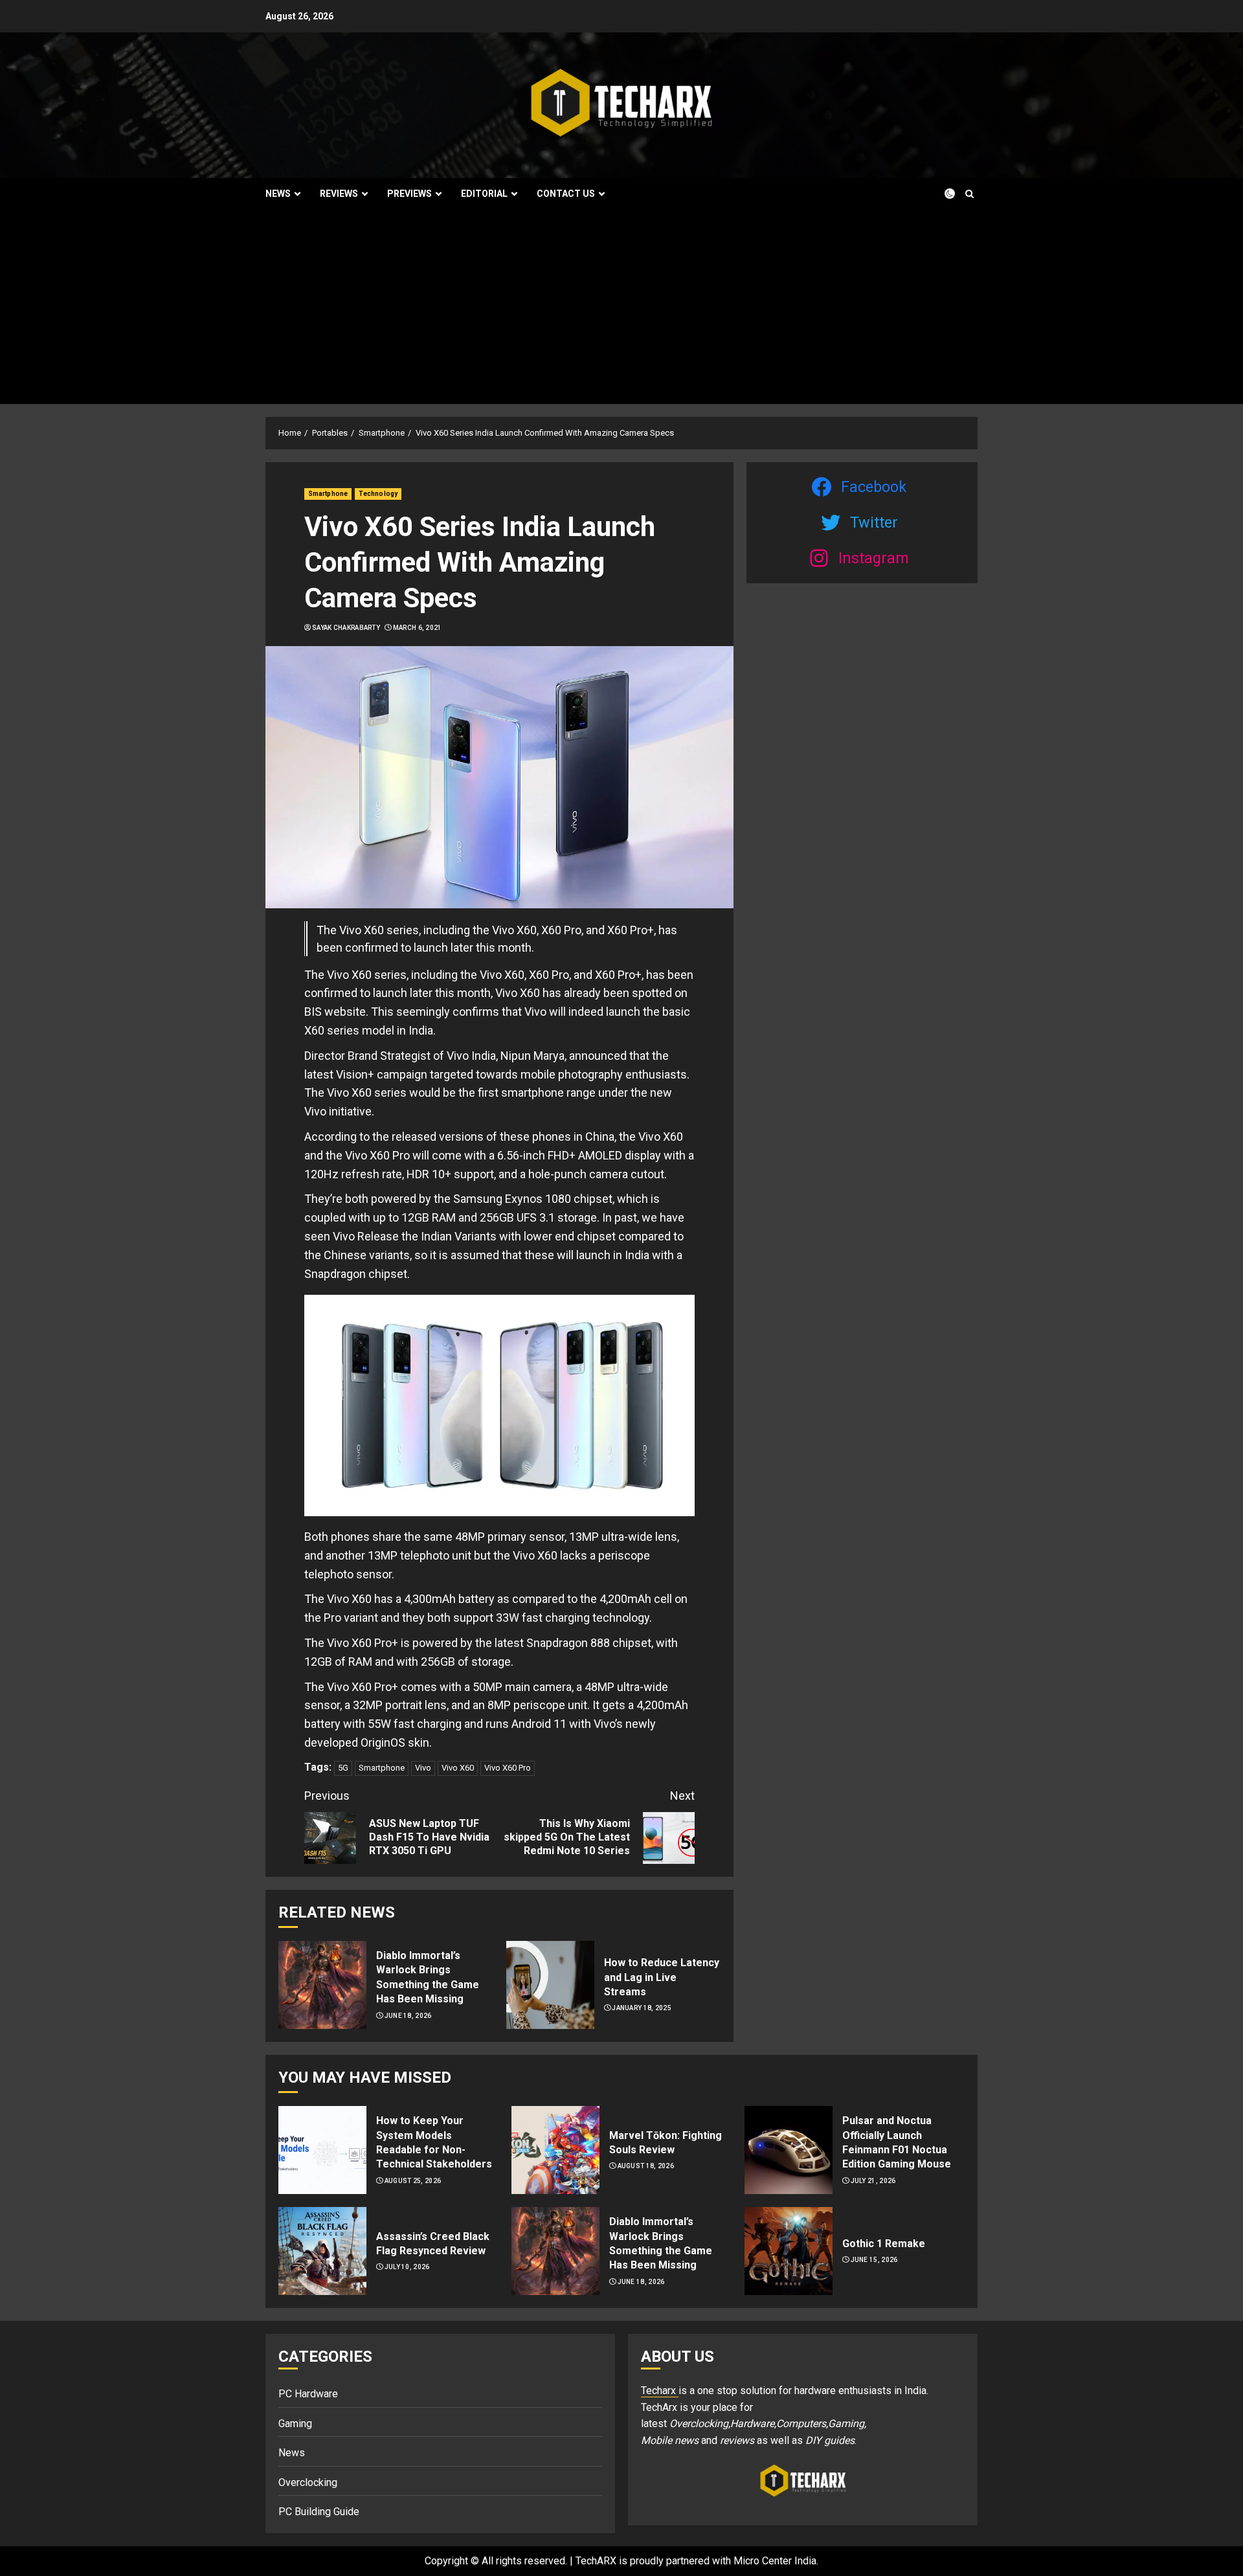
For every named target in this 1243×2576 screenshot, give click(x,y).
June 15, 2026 (874, 2260)
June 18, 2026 (408, 2016)
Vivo (423, 1768)
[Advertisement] (621, 307)
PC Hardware (308, 2394)
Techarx (660, 2391)
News (278, 194)
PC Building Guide (319, 2512)
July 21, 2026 (873, 2181)
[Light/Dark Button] (942, 194)
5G (343, 1768)
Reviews (339, 194)
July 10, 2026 (407, 2267)
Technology (378, 494)
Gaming (295, 2424)
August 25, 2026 (413, 2181)
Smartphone (328, 494)
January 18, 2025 (642, 2008)
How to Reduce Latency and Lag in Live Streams (662, 1977)
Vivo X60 (458, 1768)
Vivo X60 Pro (508, 1768)
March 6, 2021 (418, 628)
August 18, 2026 (646, 2166)
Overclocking (308, 2482)
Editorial (484, 194)
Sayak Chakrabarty (346, 628)
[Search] (969, 194)
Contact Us (566, 194)
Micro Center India (775, 2561)
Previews (409, 194)
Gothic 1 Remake (884, 2244)
